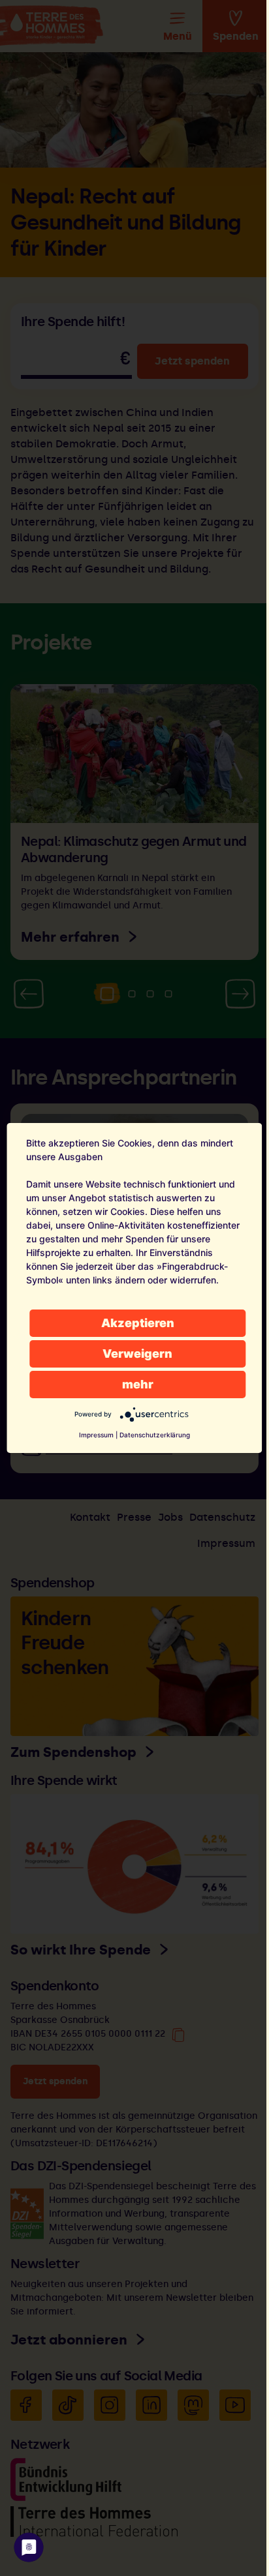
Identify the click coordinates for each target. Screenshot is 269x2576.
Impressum (96, 1435)
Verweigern (137, 1354)
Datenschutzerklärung (155, 1435)
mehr (138, 1384)
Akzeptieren (138, 1323)
